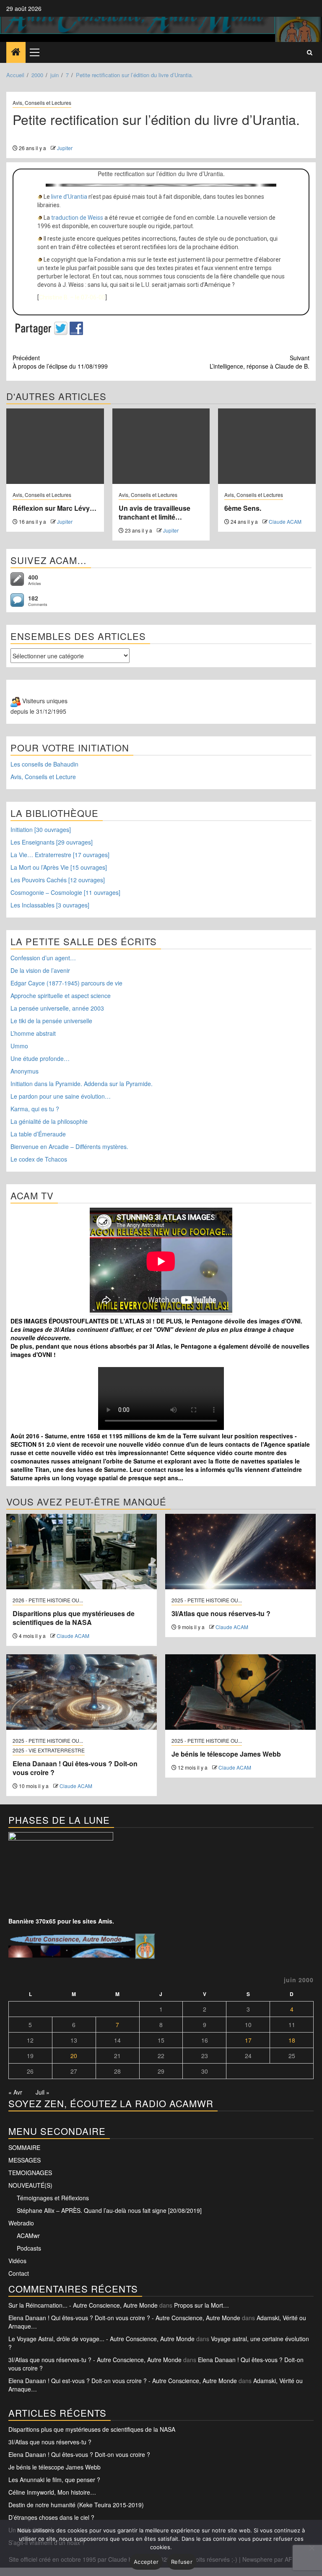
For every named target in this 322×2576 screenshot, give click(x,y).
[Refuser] (312, 2548)
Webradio (21, 2223)
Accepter (146, 2562)
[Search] (310, 52)
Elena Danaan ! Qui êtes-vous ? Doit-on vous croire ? (75, 1768)
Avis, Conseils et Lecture (43, 777)
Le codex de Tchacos (39, 1159)
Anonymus (25, 1071)
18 (292, 2040)
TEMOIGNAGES (30, 2173)
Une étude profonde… (40, 1058)
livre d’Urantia (69, 197)
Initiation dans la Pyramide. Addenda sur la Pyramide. (82, 1084)
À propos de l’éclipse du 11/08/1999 (60, 362)
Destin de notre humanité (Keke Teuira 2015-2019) (76, 2505)
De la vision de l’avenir (40, 970)
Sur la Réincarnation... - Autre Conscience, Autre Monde (83, 2305)
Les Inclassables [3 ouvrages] (50, 905)
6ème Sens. (243, 508)
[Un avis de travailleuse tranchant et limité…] (161, 446)
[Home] (16, 52)
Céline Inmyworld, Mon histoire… (52, 2492)
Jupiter (65, 148)
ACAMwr (28, 2235)
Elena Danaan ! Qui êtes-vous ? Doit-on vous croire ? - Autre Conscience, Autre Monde (124, 2318)
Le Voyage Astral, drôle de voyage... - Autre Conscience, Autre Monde (101, 2339)
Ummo (19, 1046)
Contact (19, 2273)
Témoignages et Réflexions (53, 2198)
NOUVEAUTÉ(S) (30, 2185)
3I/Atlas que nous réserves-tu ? (221, 1613)
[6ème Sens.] (267, 446)
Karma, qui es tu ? (35, 1109)
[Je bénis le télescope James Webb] (240, 1692)
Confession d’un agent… (43, 958)
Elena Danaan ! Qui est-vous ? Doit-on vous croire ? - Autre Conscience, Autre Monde (123, 2381)
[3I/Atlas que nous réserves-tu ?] (240, 1552)
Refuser (182, 2562)
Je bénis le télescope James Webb (226, 1754)
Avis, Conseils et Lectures (42, 103)
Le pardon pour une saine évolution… (61, 1096)
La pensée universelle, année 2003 (57, 1008)
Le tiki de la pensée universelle (51, 1021)
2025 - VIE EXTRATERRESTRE (49, 1750)
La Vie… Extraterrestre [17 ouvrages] (60, 855)
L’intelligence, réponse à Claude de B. (260, 362)
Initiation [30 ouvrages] (41, 829)
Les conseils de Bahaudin (44, 764)
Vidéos (17, 2261)
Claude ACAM (285, 521)
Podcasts (29, 2248)
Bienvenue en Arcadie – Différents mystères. (69, 1146)
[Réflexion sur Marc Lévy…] (55, 446)
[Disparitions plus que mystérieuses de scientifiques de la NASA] (82, 1552)
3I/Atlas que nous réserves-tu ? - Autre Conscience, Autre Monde (95, 2360)
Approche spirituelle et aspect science (61, 996)
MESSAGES (25, 2160)
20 (74, 2056)
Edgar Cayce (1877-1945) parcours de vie (66, 983)
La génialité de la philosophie (49, 1121)
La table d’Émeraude (38, 1134)
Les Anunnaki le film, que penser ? (54, 2480)
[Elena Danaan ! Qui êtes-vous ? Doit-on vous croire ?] (82, 1692)
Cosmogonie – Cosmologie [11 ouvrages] (65, 892)
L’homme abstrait (33, 1033)
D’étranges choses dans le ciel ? (51, 2517)
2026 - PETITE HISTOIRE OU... (48, 1600)
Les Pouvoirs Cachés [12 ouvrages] (58, 880)
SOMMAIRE (24, 2147)
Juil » (43, 2092)
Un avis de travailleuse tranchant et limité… (155, 512)
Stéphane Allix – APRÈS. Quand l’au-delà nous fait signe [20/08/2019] (109, 2210)
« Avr (15, 2092)
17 (248, 2040)
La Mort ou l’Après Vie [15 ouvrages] (59, 867)
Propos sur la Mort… (201, 2305)
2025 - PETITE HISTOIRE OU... (207, 1600)
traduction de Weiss (77, 218)
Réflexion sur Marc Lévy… (55, 508)
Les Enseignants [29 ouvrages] (52, 842)
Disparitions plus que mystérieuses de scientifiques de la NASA (74, 1618)
